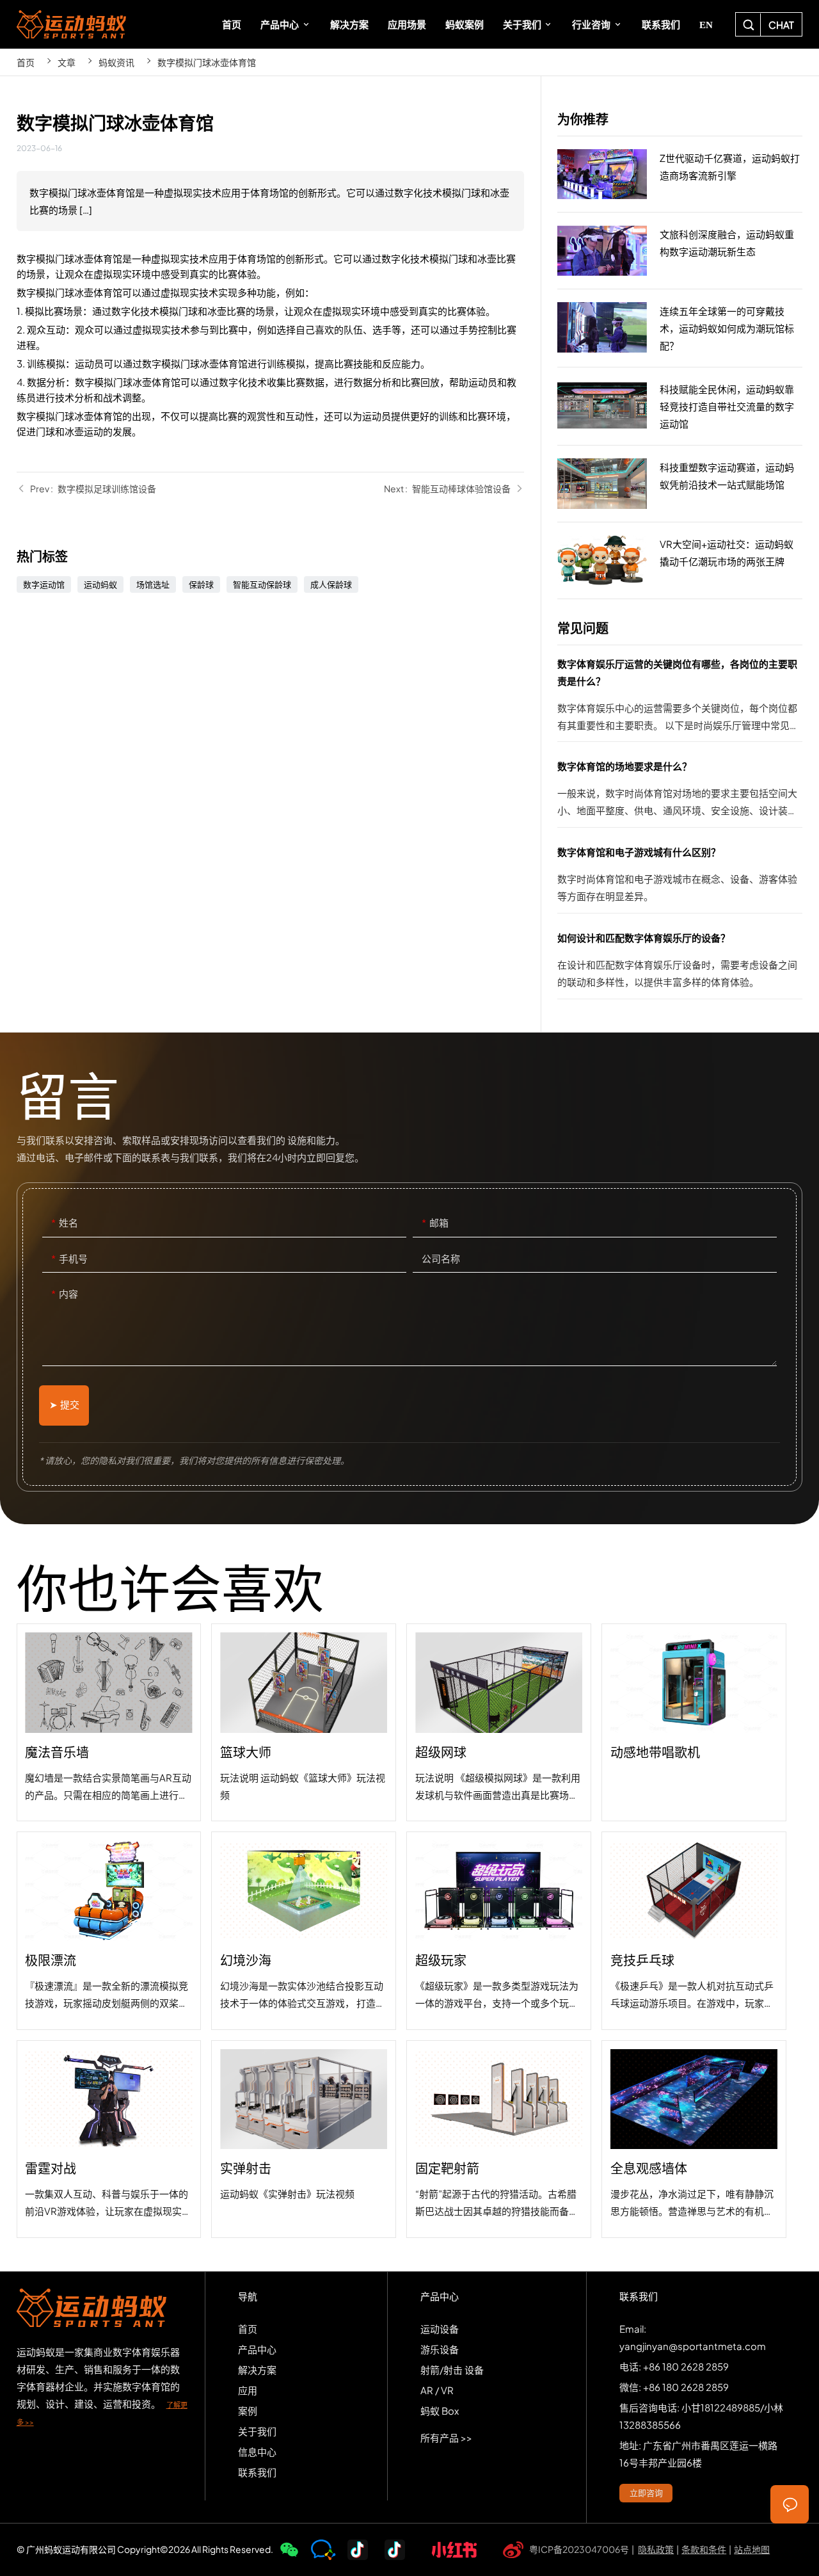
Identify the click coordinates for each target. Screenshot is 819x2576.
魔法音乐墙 (109, 1722)
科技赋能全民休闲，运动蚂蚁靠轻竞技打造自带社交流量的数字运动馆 (680, 407)
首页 (26, 62)
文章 (67, 62)
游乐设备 (440, 2349)
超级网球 (499, 1722)
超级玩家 (499, 1930)
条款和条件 (704, 2549)
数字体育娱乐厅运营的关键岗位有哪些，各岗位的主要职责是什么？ (680, 698)
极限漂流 (109, 1930)
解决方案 (257, 2370)
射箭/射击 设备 (452, 2370)
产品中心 (257, 2349)
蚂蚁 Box (440, 2411)
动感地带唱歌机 (694, 1722)
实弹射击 (304, 2139)
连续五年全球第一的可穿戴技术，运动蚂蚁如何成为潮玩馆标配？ (680, 328)
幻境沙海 (304, 1930)
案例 (248, 2411)
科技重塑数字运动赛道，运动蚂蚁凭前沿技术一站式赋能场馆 (680, 484)
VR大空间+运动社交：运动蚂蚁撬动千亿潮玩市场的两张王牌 (680, 561)
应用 (248, 2390)
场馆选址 (153, 584)
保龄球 (201, 584)
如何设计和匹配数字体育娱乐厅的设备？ (680, 964)
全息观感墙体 (694, 2139)
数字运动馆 (44, 584)
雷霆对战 (109, 2139)
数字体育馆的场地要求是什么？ (680, 792)
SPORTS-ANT (71, 24)
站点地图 (752, 2549)
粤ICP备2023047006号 (579, 2549)
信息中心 (257, 2451)
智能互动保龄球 (262, 584)
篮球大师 (304, 1722)
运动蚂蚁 (100, 584)
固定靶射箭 (499, 2139)
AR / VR (437, 2390)
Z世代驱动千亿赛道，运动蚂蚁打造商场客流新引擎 (680, 175)
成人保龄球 (331, 584)
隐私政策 (656, 2549)
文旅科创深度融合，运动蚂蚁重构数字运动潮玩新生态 (680, 251)
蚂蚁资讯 (116, 62)
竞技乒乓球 (694, 1930)
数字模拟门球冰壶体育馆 (207, 62)
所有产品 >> (446, 2437)
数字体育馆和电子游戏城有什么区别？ (680, 878)
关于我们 (257, 2431)
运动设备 (440, 2329)
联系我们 (257, 2472)
